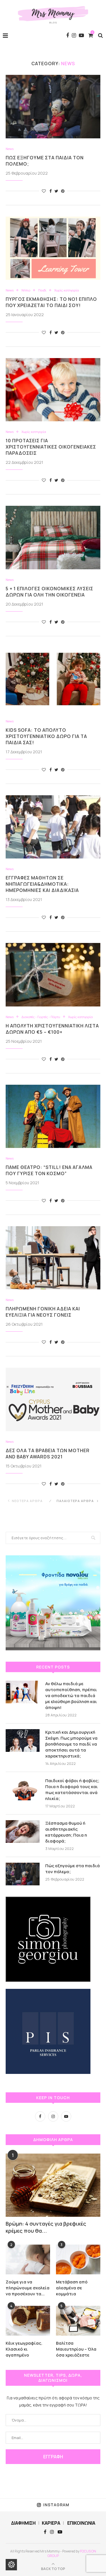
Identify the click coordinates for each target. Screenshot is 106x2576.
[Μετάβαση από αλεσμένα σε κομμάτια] (78, 2259)
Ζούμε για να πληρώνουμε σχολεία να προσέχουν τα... (28, 2288)
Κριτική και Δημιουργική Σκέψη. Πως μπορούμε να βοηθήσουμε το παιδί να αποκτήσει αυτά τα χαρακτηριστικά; (71, 1744)
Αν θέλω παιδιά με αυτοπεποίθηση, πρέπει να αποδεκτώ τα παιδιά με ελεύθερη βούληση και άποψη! (71, 1696)
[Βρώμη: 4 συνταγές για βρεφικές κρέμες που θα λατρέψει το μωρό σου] (53, 2185)
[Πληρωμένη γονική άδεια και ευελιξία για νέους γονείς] (53, 1258)
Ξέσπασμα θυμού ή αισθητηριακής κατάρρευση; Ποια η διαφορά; (66, 1832)
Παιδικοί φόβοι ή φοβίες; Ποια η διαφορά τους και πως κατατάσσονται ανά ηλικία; (72, 1790)
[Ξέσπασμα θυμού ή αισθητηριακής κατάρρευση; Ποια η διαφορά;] (23, 1831)
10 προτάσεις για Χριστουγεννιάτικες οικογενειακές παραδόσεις (51, 447)
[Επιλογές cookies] (11, 2565)
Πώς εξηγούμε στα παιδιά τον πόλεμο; (73, 1869)
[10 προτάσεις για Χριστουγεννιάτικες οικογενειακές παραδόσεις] (53, 390)
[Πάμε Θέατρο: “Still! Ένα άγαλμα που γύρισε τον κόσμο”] (53, 1116)
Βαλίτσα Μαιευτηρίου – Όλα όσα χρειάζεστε (76, 2349)
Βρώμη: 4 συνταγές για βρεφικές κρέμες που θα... (46, 2227)
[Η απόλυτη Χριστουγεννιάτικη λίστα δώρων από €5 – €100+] (53, 975)
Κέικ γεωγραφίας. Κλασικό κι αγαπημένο (24, 2349)
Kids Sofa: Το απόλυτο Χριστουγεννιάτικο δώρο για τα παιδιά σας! (46, 736)
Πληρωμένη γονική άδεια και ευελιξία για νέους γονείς (43, 1312)
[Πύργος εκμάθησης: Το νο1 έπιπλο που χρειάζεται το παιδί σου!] (53, 248)
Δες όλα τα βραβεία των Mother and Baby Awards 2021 (48, 1454)
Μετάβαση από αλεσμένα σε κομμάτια (72, 2288)
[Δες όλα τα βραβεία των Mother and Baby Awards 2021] (53, 1399)
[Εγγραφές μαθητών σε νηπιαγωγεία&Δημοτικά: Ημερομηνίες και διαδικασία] (53, 827)
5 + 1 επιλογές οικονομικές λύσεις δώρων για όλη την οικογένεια (49, 592)
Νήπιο (26, 290)
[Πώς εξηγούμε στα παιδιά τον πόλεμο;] (53, 106)
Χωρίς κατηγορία (67, 290)
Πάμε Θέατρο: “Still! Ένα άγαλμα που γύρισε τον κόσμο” (49, 1170)
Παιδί (42, 290)
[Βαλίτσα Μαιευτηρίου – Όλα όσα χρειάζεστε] (78, 2321)
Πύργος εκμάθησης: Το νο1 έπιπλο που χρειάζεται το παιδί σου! (51, 302)
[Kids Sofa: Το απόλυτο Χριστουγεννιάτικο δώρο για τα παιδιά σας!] (53, 679)
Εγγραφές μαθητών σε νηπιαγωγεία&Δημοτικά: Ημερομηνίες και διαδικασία (42, 884)
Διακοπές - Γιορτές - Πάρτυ (41, 1017)
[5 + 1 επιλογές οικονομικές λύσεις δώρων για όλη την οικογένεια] (53, 537)
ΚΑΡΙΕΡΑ (51, 2523)
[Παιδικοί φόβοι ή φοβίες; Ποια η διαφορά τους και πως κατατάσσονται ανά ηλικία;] (23, 1789)
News (10, 149)
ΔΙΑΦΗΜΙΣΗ (23, 2523)
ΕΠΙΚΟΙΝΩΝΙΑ (81, 2523)
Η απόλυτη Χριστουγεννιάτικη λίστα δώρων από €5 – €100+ (52, 1029)
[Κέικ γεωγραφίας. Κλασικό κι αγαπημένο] (28, 2321)
